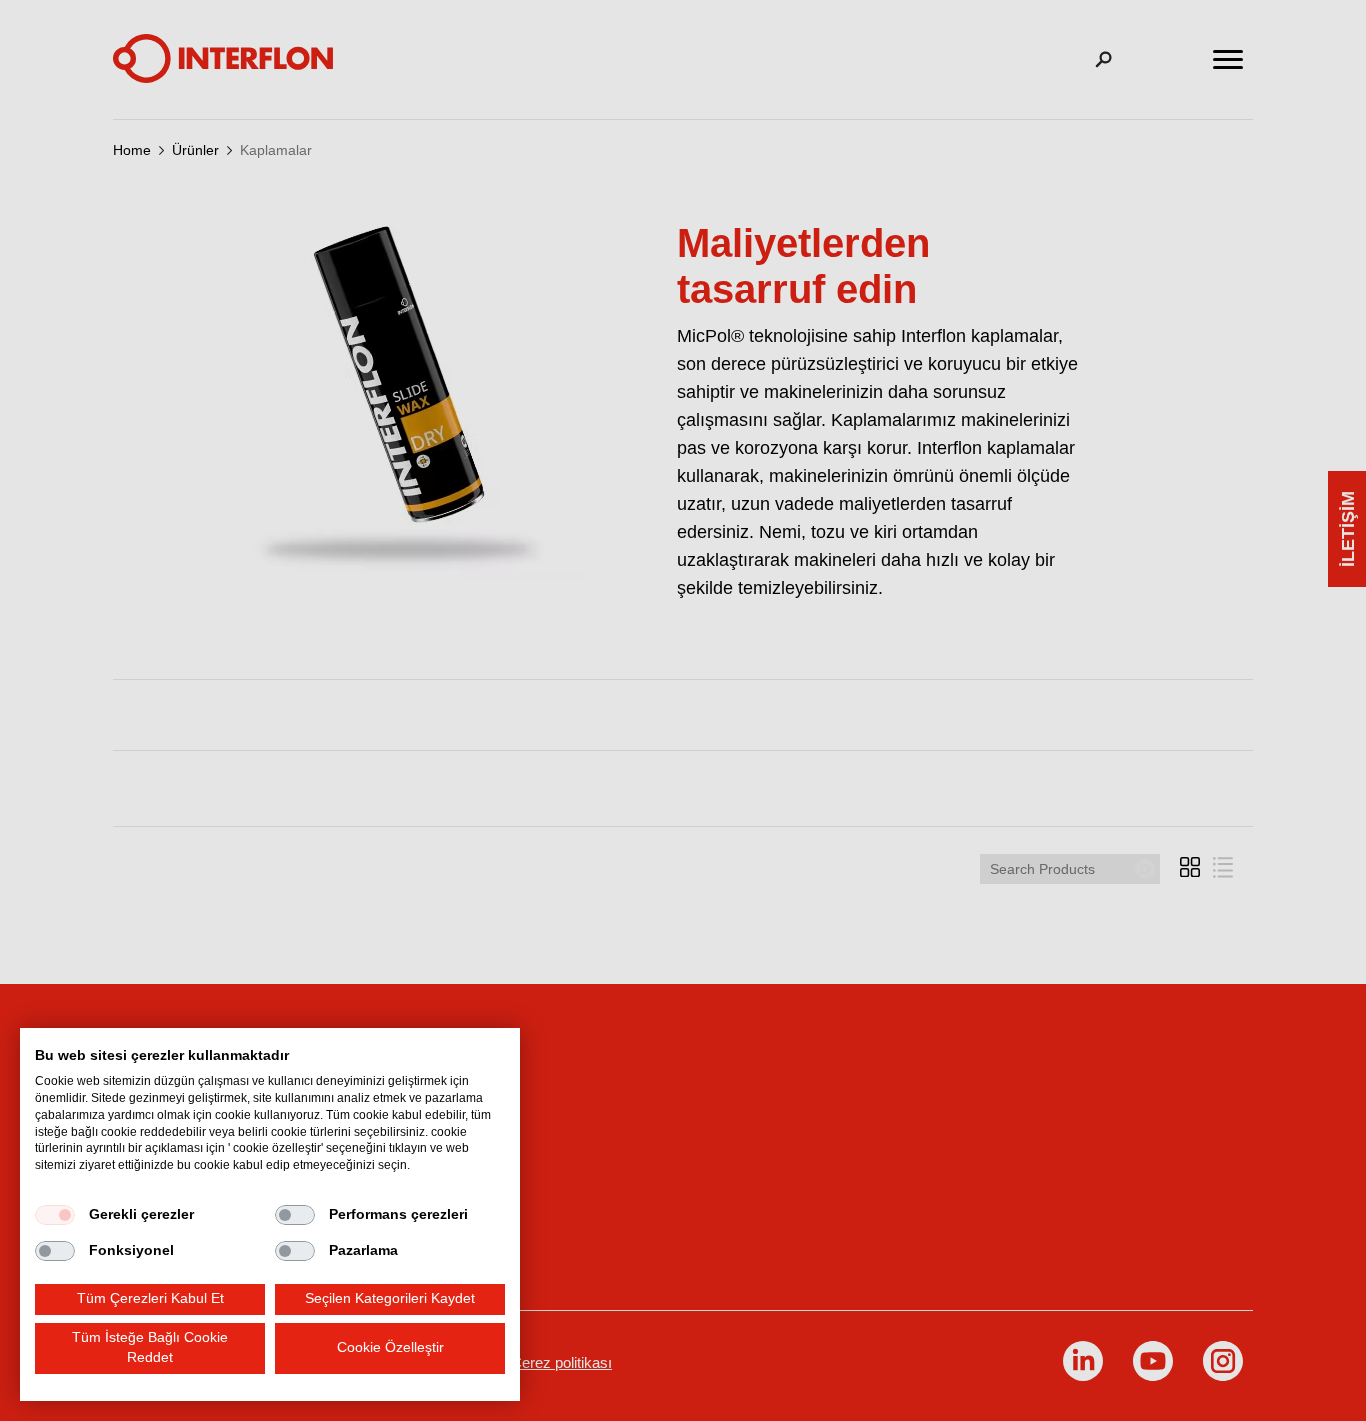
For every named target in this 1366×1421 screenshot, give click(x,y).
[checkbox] (55, 1215)
